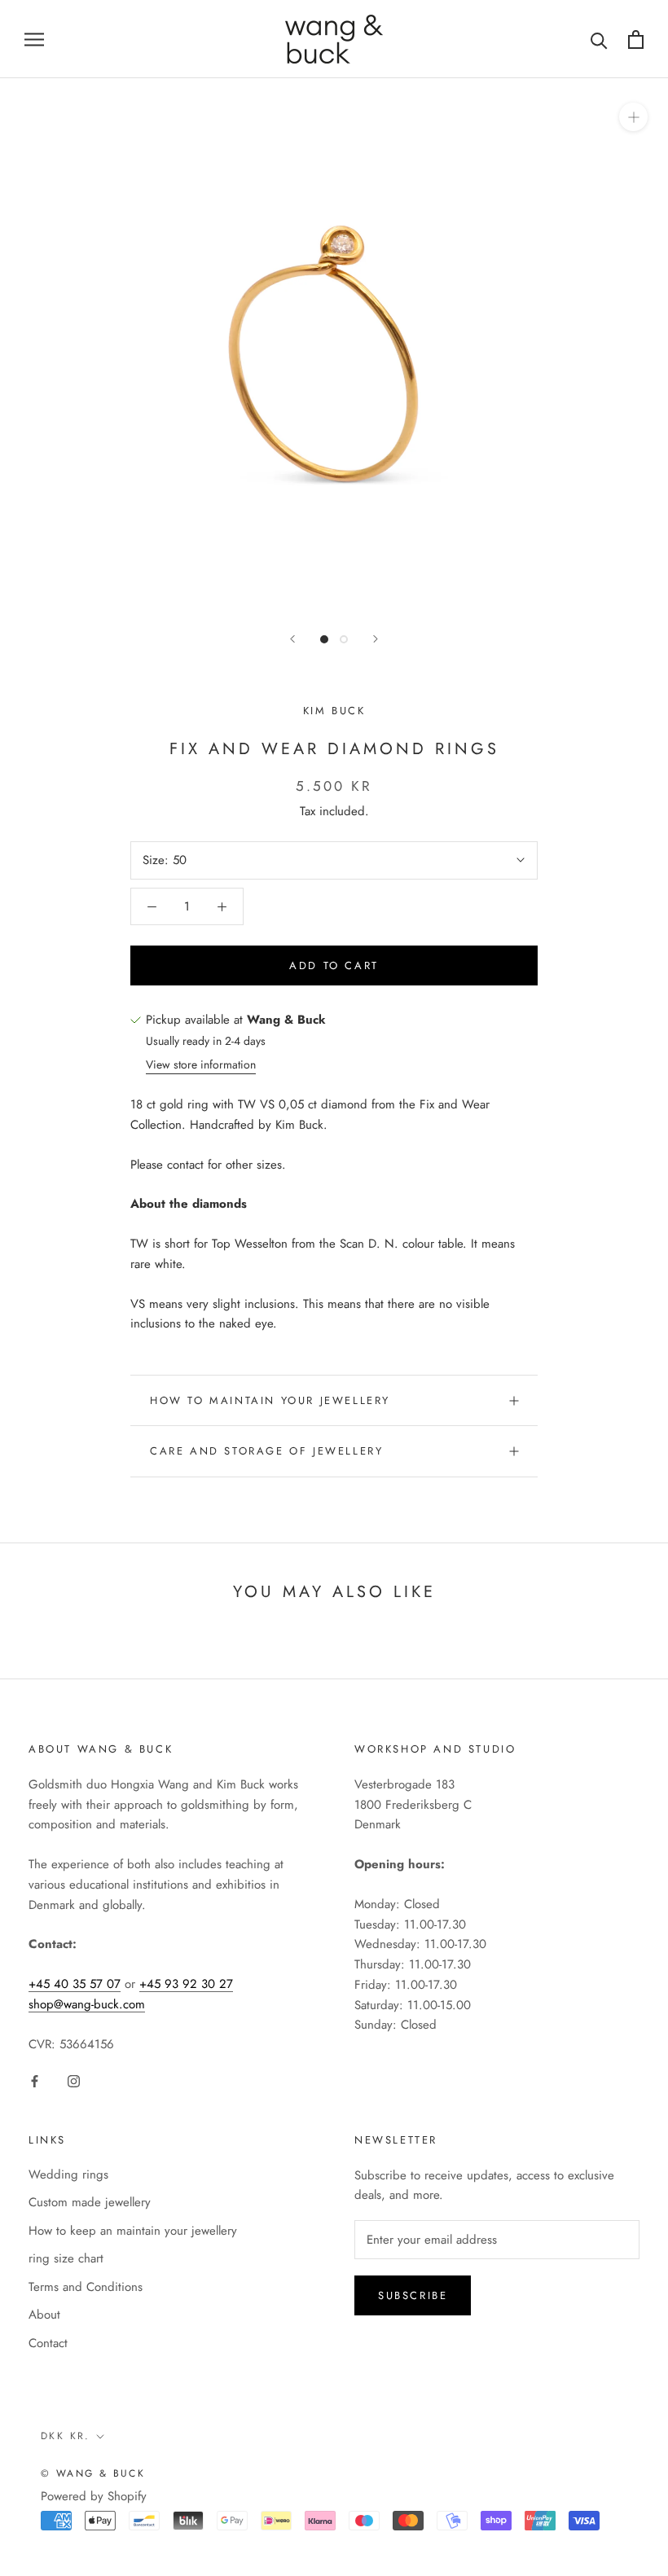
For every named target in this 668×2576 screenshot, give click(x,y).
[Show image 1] (324, 639)
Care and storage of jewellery (266, 1451)
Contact (48, 2343)
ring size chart (66, 2258)
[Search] (599, 39)
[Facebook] (35, 2080)
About (44, 2315)
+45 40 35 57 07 (75, 1984)
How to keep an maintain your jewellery (133, 2231)
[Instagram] (74, 2080)
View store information (201, 1064)
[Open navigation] (34, 39)
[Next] (376, 639)
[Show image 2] (344, 639)
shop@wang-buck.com (87, 2004)
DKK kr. (66, 2436)
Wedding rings (68, 2174)
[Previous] (292, 639)
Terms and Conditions (86, 2287)
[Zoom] (633, 117)
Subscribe (413, 2295)
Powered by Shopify (94, 2496)
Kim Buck (334, 711)
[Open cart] (636, 39)
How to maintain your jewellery (270, 1400)
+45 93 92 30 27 (186, 1984)
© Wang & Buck (93, 2473)
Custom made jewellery (90, 2202)
